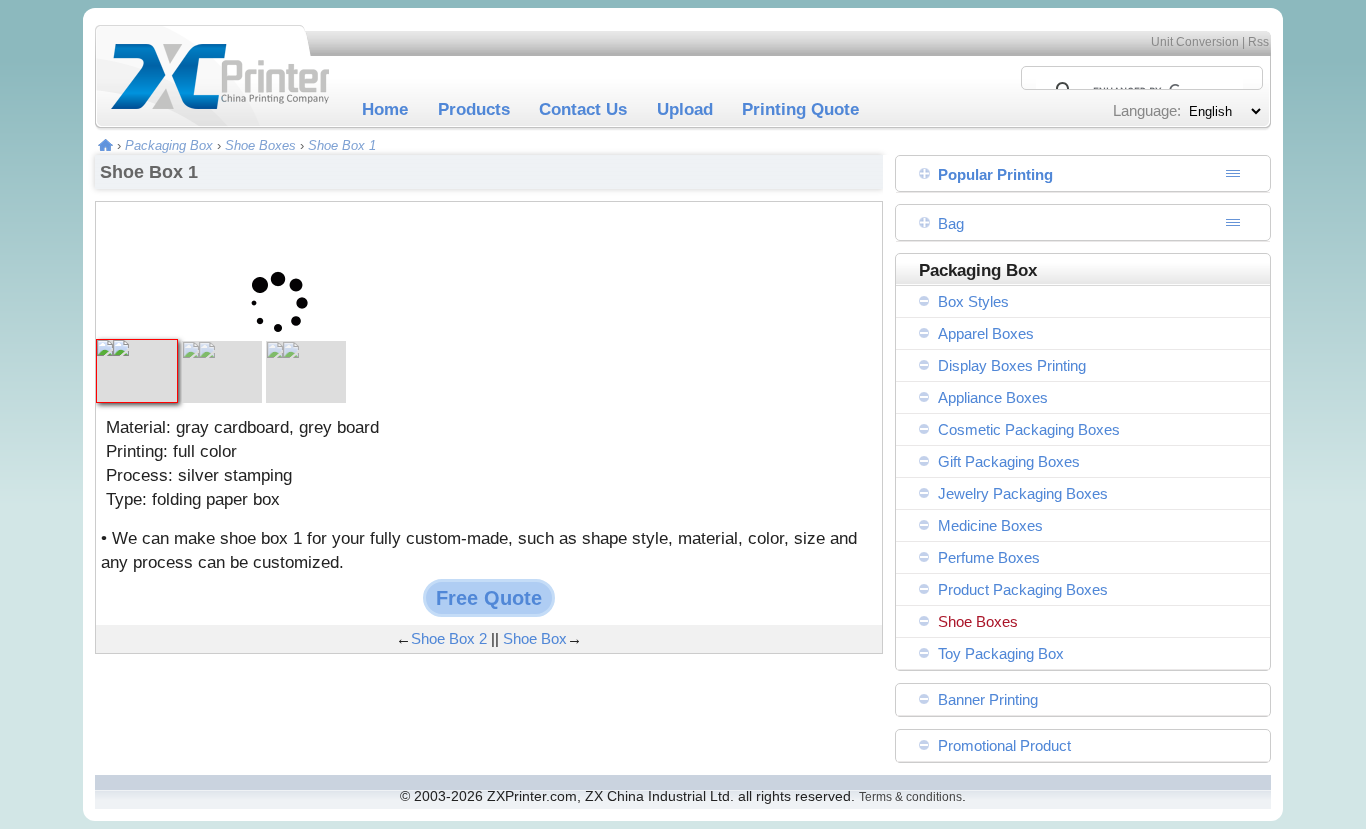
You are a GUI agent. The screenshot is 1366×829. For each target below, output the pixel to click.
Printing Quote (800, 109)
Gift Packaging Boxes (1009, 461)
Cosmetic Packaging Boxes (1029, 429)
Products (474, 109)
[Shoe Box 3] (306, 350)
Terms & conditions (910, 797)
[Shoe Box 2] (222, 350)
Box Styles (973, 301)
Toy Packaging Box (1001, 653)
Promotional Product (1004, 745)
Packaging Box (169, 145)
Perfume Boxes (989, 557)
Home (385, 109)
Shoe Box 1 (342, 145)
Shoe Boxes (260, 145)
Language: (1147, 110)
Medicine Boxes (990, 525)
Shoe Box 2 (449, 638)
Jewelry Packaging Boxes (1023, 493)
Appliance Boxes (993, 397)
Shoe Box (535, 638)
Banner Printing (988, 699)
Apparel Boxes (986, 333)
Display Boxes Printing (1012, 365)
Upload (685, 109)
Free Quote (489, 598)
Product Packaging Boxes (1023, 589)
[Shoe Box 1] (137, 348)
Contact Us (583, 109)
